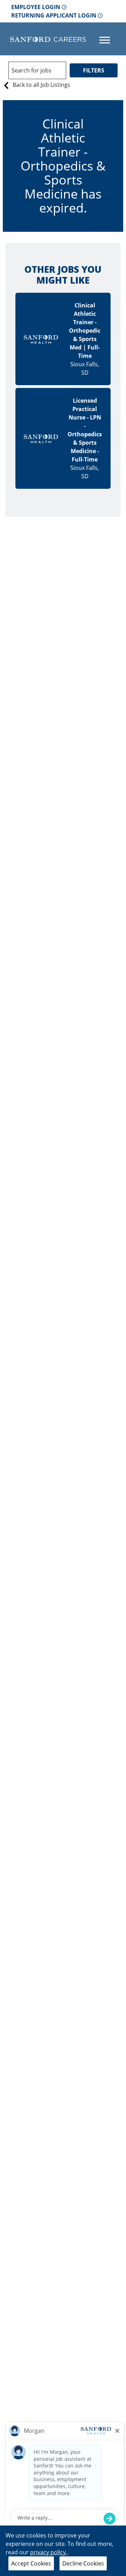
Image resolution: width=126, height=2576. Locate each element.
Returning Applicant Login (54, 15)
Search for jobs (31, 70)
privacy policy (49, 2552)
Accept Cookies (31, 2563)
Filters (94, 70)
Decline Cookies (83, 2563)
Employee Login (36, 7)
